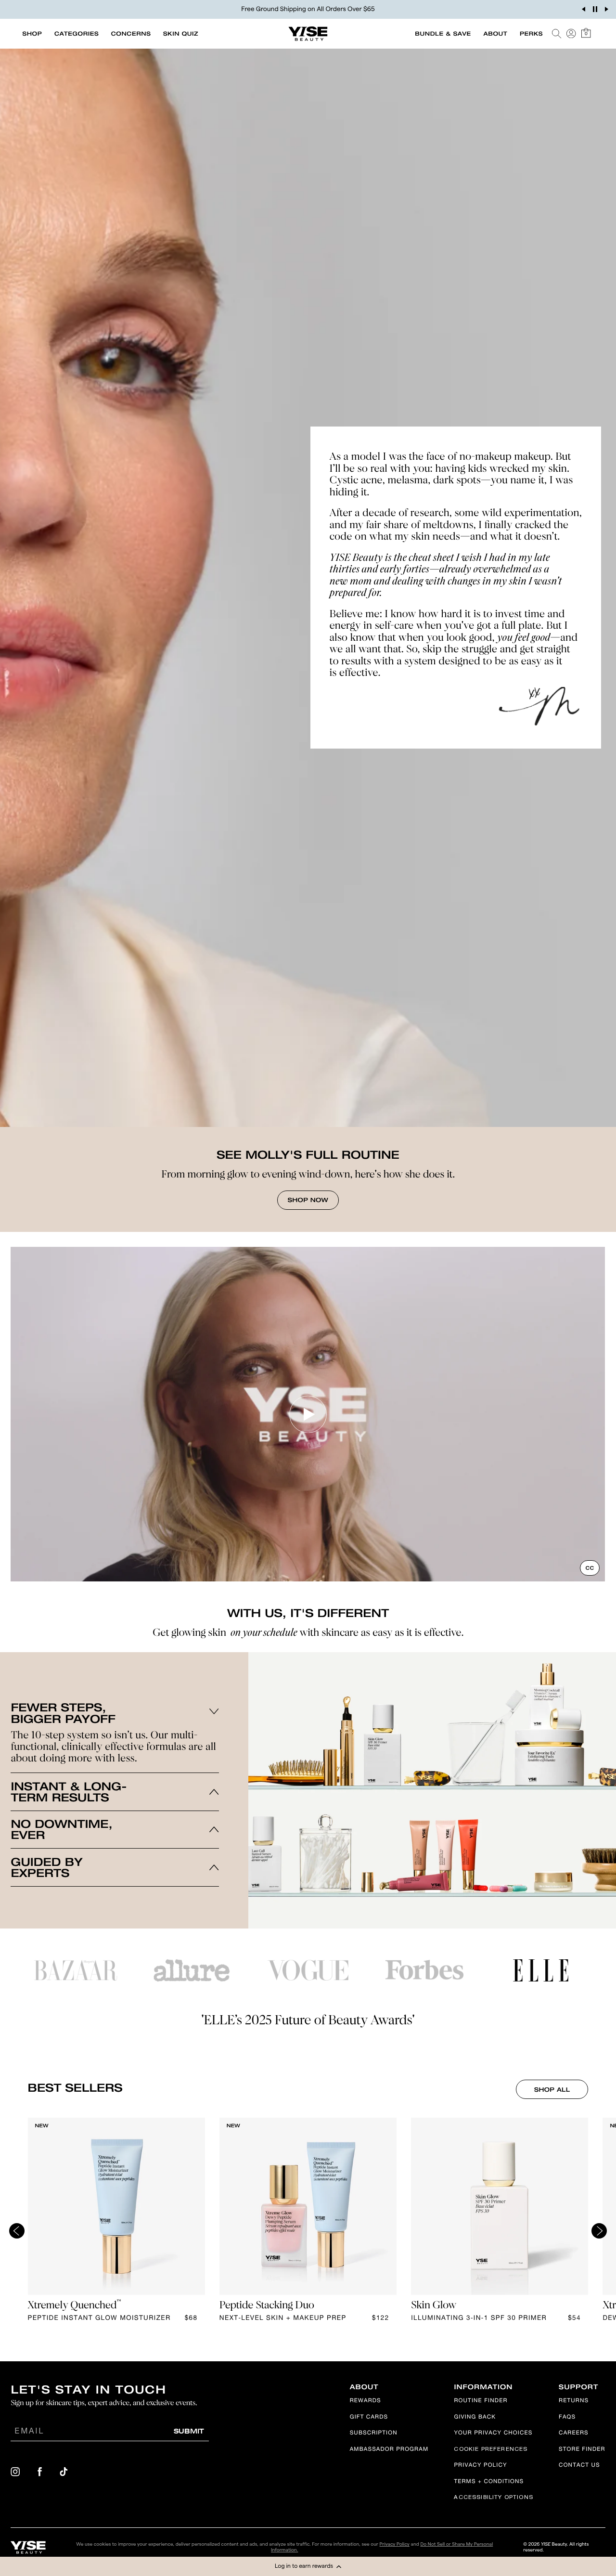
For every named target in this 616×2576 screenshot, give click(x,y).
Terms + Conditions (489, 2482)
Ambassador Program (389, 2450)
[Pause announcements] (595, 9)
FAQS (567, 2418)
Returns (574, 2401)
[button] (308, 2566)
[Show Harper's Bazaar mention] (76, 1970)
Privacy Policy (480, 2466)
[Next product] (599, 2231)
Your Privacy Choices (493, 2434)
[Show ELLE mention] (541, 1970)
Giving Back (475, 2418)
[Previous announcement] (583, 9)
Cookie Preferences (491, 2450)
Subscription (374, 2434)
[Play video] (308, 1414)
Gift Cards (369, 2418)
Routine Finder (481, 2401)
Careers (574, 2434)
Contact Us (579, 2466)
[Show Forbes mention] (424, 1970)
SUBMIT (189, 2431)
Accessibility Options (493, 2498)
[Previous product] (17, 2231)
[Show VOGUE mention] (308, 1970)
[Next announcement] (606, 9)
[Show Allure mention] (192, 1970)
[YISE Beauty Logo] (28, 2547)
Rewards (366, 2401)
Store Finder (582, 2450)
